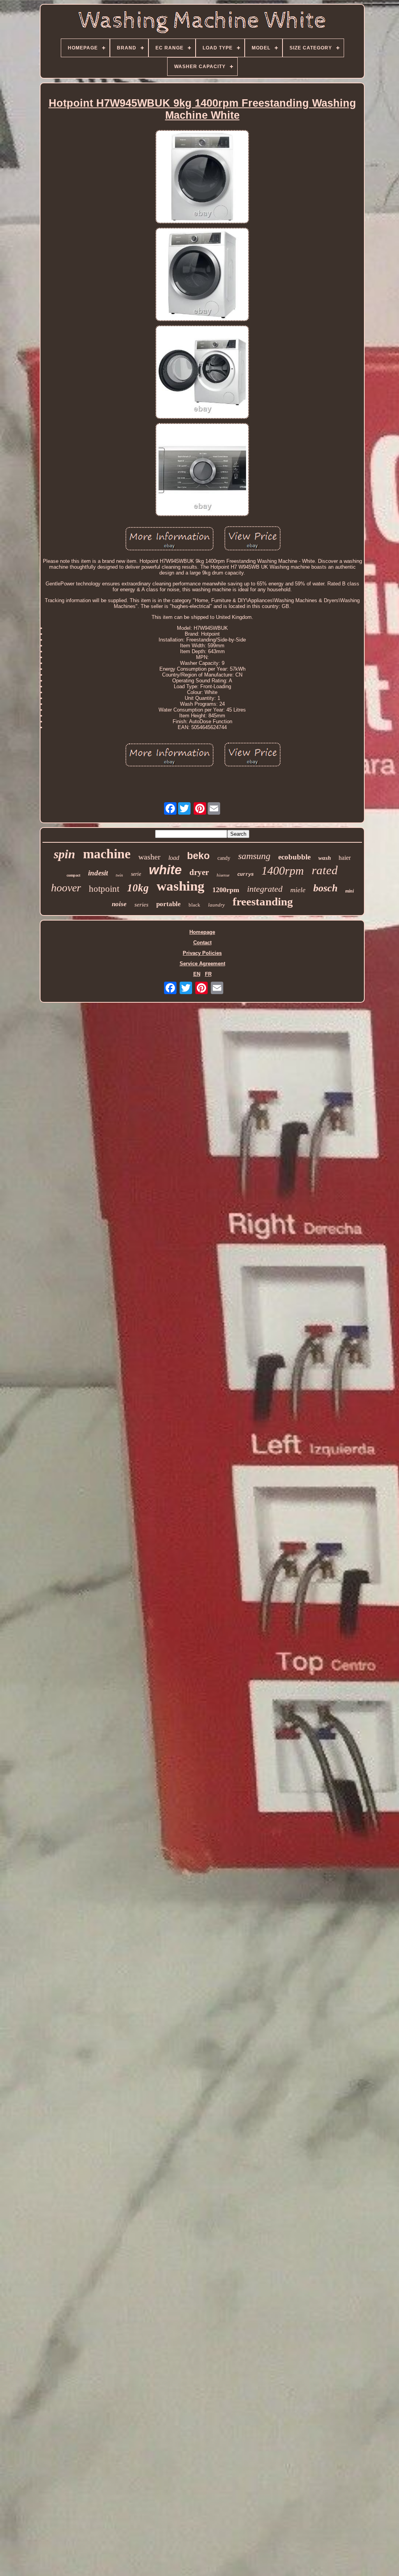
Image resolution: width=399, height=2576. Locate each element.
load (174, 858)
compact (73, 875)
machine (107, 854)
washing (181, 886)
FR (208, 974)
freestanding (263, 901)
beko (198, 856)
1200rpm (226, 890)
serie (136, 874)
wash (325, 858)
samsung (254, 856)
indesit (98, 873)
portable (169, 904)
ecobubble (294, 857)
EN (197, 974)
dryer (199, 872)
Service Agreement (202, 964)
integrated (265, 889)
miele (298, 890)
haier (345, 858)
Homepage (202, 932)
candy (224, 858)
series (141, 905)
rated (325, 870)
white (165, 870)
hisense (223, 875)
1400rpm (283, 871)
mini (350, 891)
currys (245, 875)
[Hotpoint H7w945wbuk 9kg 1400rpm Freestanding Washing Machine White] (202, 177)
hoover (66, 888)
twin (119, 875)
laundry (216, 905)
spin (64, 854)
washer (149, 857)
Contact (202, 943)
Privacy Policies (202, 953)
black (194, 905)
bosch (325, 888)
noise (119, 904)
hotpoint (104, 889)
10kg (138, 888)
